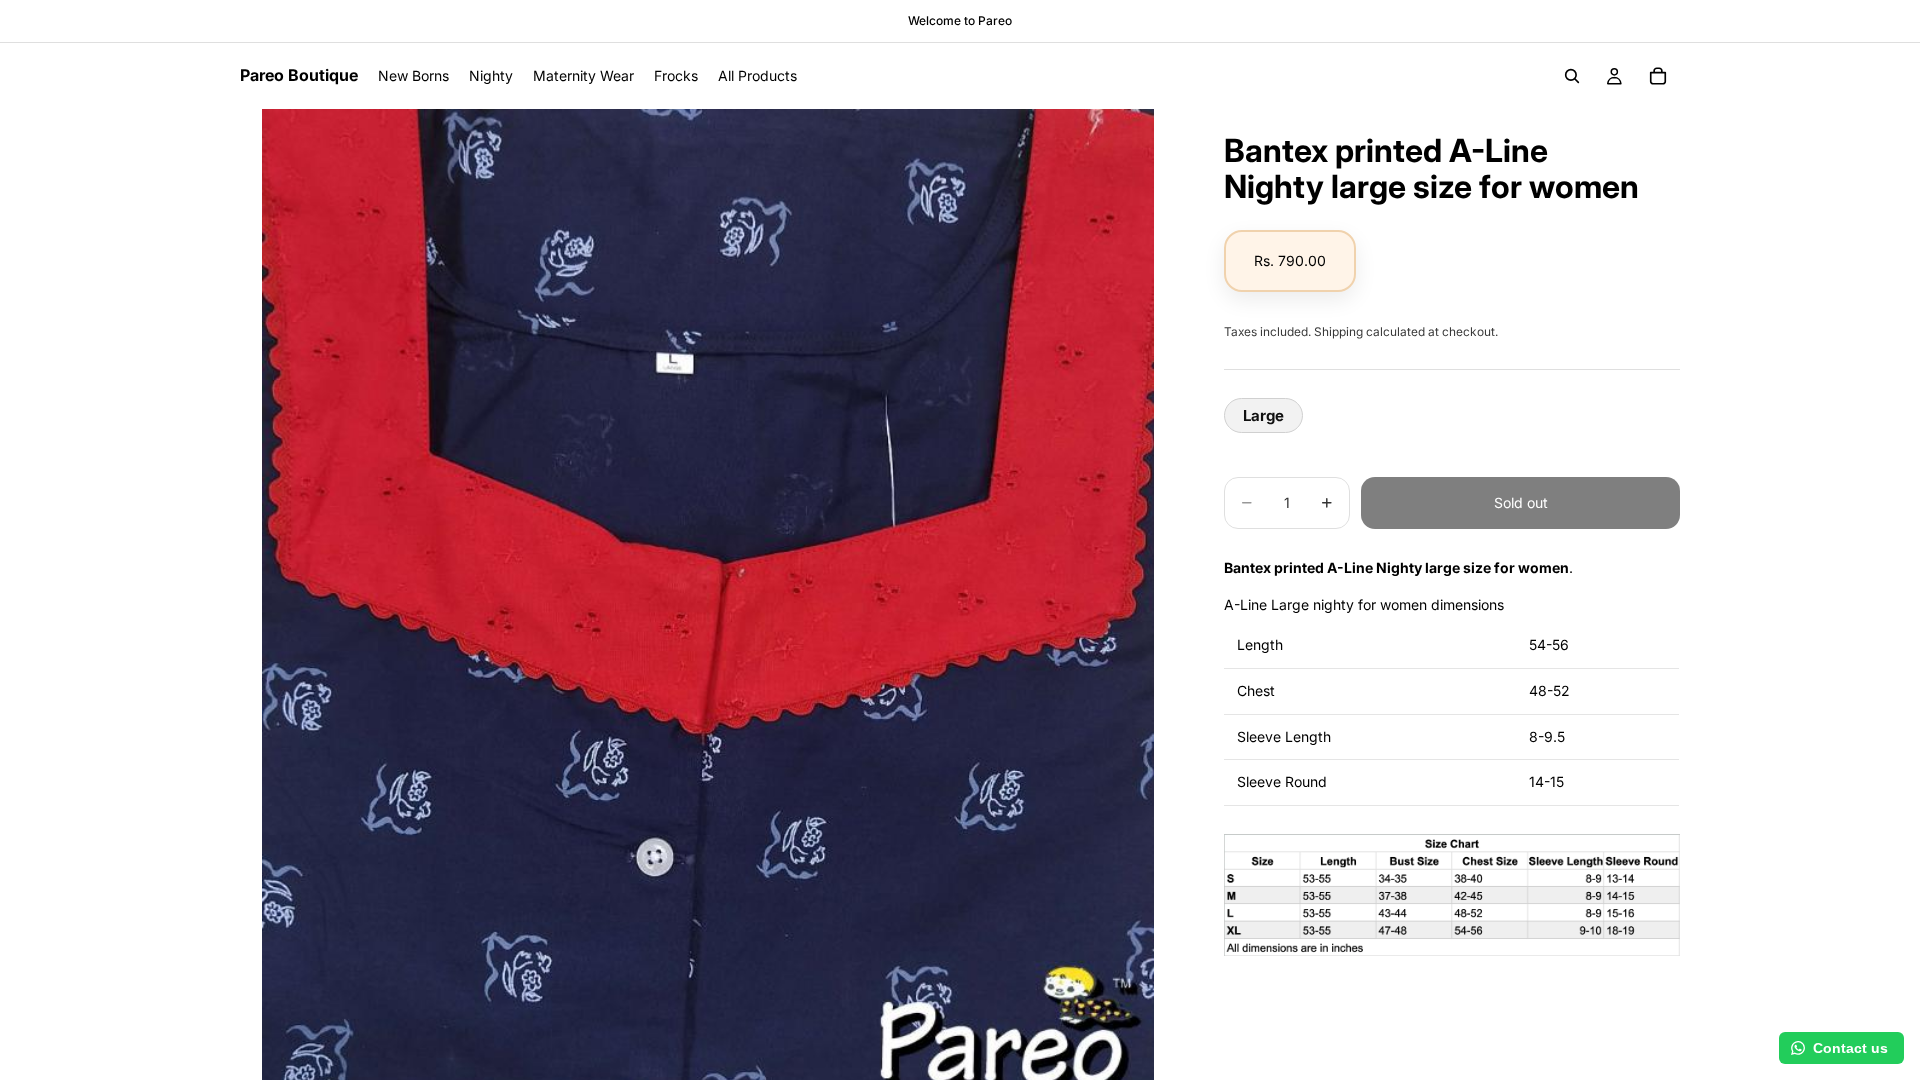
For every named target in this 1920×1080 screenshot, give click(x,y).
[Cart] (1658, 76)
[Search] (1572, 76)
